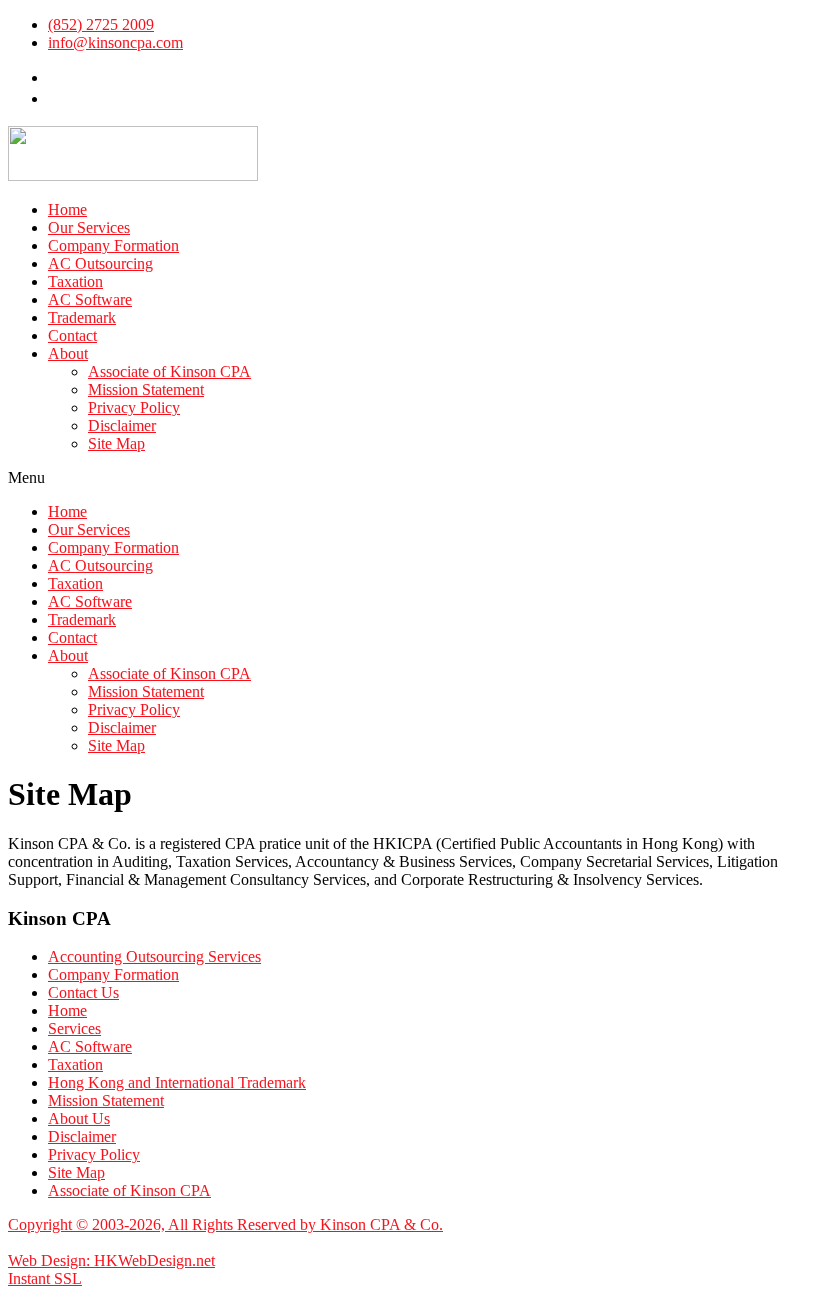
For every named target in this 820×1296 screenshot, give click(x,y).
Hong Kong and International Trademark (177, 1082)
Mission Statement (146, 389)
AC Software (90, 299)
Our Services (89, 227)
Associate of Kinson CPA (169, 371)
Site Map (116, 443)
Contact (72, 335)
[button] (410, 478)
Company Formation (113, 245)
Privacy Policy (134, 407)
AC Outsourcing (100, 263)
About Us (79, 1118)
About (68, 353)
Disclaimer (122, 425)
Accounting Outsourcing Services (154, 956)
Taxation (75, 281)
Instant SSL (45, 1278)
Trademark (82, 317)
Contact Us (83, 992)
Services (74, 1028)
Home (67, 209)
